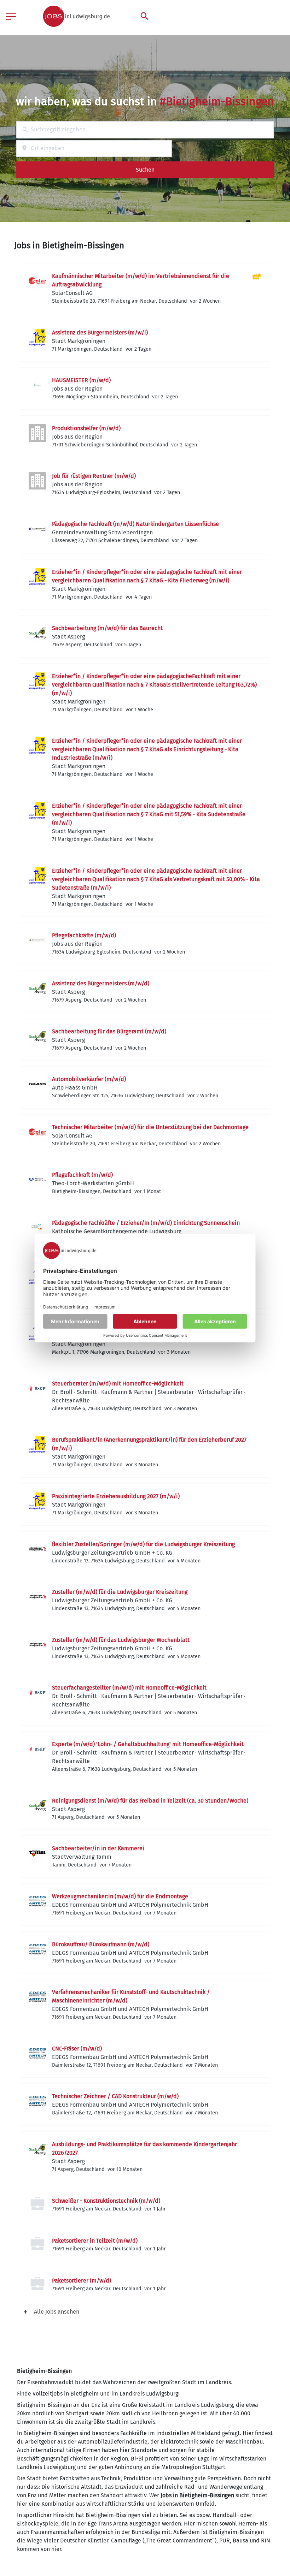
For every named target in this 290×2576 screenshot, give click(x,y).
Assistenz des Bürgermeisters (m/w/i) (100, 333)
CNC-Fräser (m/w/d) (77, 2049)
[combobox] (145, 130)
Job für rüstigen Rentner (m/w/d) (94, 476)
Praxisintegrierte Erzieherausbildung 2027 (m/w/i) (116, 1496)
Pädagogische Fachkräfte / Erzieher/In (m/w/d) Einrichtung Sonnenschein (146, 1223)
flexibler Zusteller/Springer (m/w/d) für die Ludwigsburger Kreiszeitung (143, 1544)
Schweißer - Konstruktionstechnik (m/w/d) (106, 2201)
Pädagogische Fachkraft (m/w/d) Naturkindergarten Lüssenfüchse (135, 524)
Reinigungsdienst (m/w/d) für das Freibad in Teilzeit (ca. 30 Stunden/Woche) (150, 1801)
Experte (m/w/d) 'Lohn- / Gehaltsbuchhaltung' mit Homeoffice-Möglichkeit (148, 1744)
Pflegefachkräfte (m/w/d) (84, 935)
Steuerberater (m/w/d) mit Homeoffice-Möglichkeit (118, 1384)
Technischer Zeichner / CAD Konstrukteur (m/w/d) (115, 2096)
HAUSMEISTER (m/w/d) (81, 380)
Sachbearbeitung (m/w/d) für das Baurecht (107, 628)
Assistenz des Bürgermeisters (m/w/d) (101, 983)
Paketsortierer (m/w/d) (82, 2281)
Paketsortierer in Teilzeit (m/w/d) (95, 2241)
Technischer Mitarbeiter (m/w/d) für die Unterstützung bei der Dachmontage (150, 1127)
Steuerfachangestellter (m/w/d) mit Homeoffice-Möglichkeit (129, 1688)
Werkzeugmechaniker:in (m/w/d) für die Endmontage (120, 1896)
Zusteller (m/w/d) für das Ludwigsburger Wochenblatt (121, 1640)
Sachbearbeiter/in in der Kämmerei (98, 1848)
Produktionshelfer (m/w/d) (86, 428)
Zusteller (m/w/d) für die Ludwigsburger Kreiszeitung (120, 1592)
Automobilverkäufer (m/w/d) (89, 1079)
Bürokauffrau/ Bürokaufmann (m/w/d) (101, 1944)
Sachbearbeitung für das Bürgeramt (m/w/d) (109, 1031)
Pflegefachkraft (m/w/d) (82, 1175)
